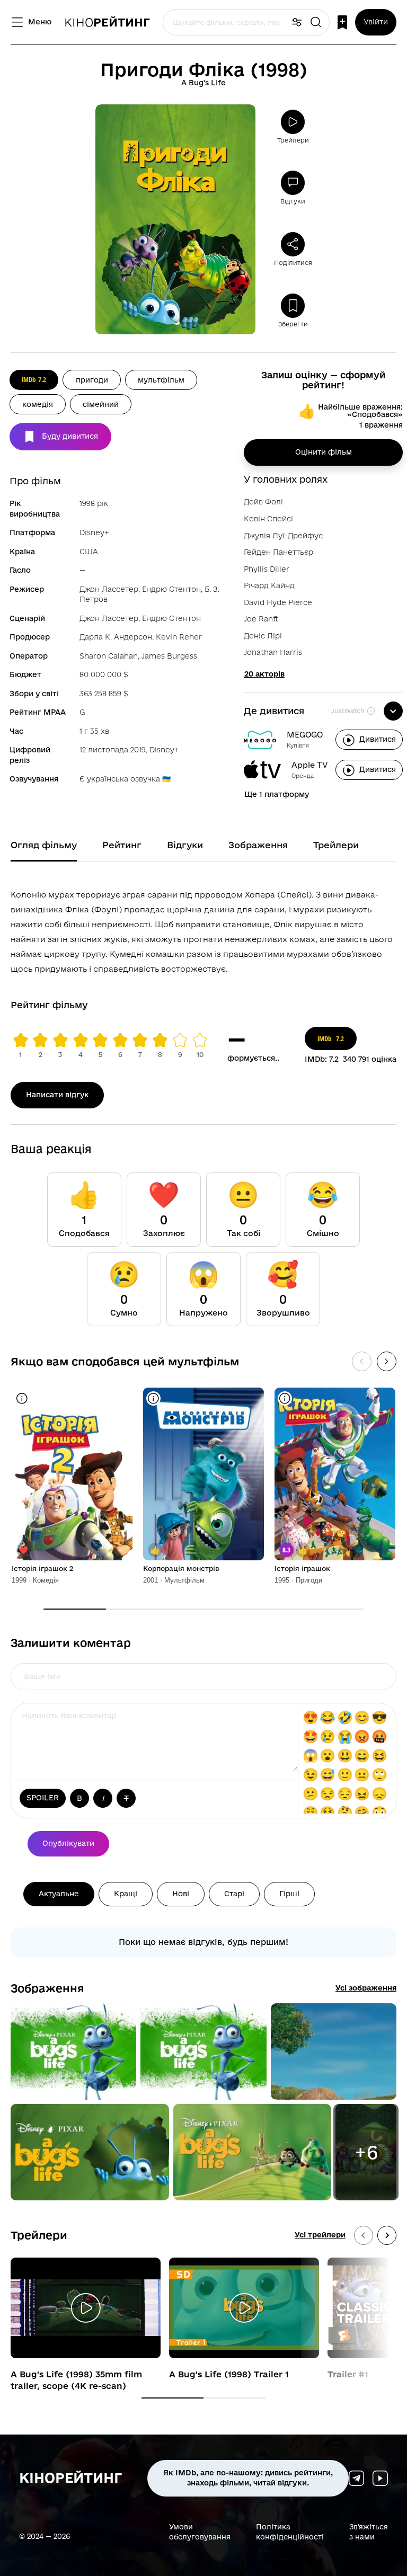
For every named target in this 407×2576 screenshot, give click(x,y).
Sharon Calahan (109, 656)
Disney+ (94, 532)
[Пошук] (316, 23)
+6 (366, 2152)
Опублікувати (68, 1843)
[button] (73, 2051)
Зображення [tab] (258, 845)
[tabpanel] (203, 930)
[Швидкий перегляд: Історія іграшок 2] (22, 1398)
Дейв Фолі (263, 502)
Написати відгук (57, 1095)
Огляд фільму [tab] (44, 845)
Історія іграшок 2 (42, 1568)
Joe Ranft (261, 619)
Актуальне (59, 1894)
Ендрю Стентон (171, 589)
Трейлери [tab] (336, 845)
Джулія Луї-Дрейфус (283, 536)
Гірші (289, 1894)
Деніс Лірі (263, 636)
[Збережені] (342, 23)
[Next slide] (387, 2235)
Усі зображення (366, 1988)
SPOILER (43, 1798)
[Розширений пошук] (297, 23)
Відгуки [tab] (185, 845)
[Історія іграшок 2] (72, 1474)
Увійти (376, 22)
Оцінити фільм (324, 452)
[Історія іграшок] (335, 1474)
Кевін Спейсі (268, 519)
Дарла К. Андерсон (116, 637)
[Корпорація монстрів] (203, 1474)
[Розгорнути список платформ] (393, 711)
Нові (181, 1894)
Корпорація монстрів (181, 1568)
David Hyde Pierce (278, 602)
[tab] (172, 2398)
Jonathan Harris (273, 652)
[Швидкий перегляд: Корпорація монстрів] (153, 1398)
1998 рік (94, 503)
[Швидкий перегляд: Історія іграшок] (285, 1398)
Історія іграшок (302, 1568)
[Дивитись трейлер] (86, 2308)
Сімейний (101, 404)
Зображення (47, 1988)
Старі (234, 1894)
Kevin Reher (179, 637)
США (89, 552)
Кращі (126, 1894)
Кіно (107, 22)
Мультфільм (161, 380)
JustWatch (348, 711)
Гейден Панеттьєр (278, 552)
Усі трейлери (320, 2235)
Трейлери (39, 2235)
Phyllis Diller (267, 569)
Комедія (38, 404)
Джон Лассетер (109, 589)
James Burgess (169, 656)
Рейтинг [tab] (122, 845)
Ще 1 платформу (277, 794)
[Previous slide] (364, 2235)
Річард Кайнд (269, 585)
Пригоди (92, 380)
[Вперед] (387, 1361)
